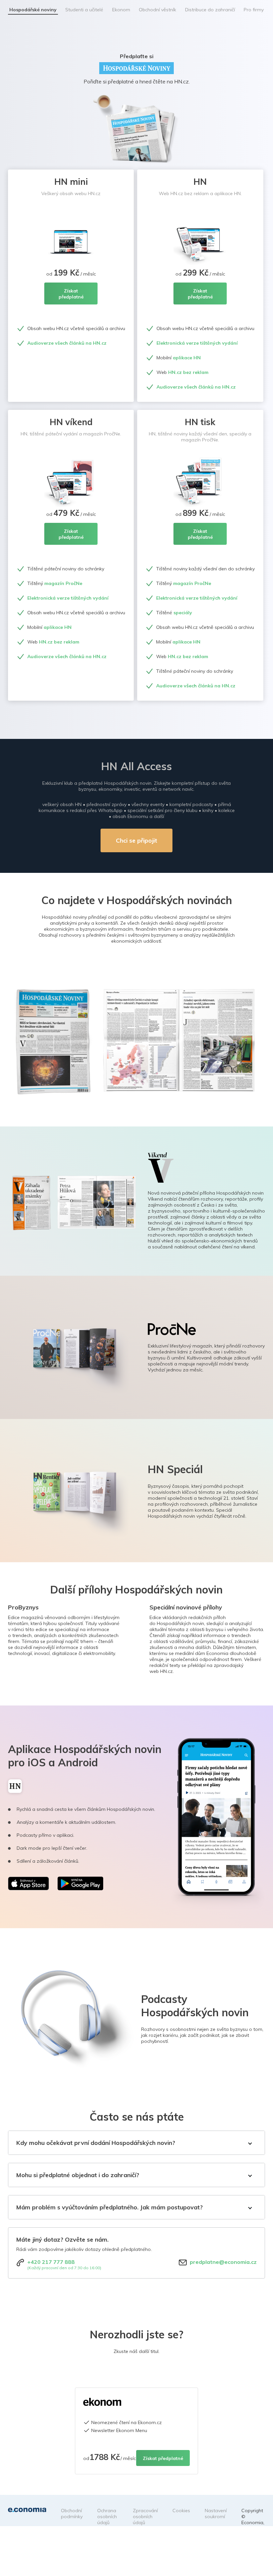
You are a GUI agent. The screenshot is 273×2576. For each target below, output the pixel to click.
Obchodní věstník (157, 10)
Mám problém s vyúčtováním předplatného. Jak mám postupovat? (110, 2207)
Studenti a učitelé (84, 10)
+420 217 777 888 (51, 2262)
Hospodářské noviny (33, 10)
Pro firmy (254, 10)
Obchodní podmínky (72, 2514)
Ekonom (121, 10)
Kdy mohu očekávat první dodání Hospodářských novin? (96, 2143)
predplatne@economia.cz (223, 2262)
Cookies (181, 2511)
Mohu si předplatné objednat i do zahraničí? (78, 2175)
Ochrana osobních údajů (107, 2517)
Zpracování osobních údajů (145, 2517)
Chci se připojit (136, 840)
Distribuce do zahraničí (210, 10)
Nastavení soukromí (216, 2514)
